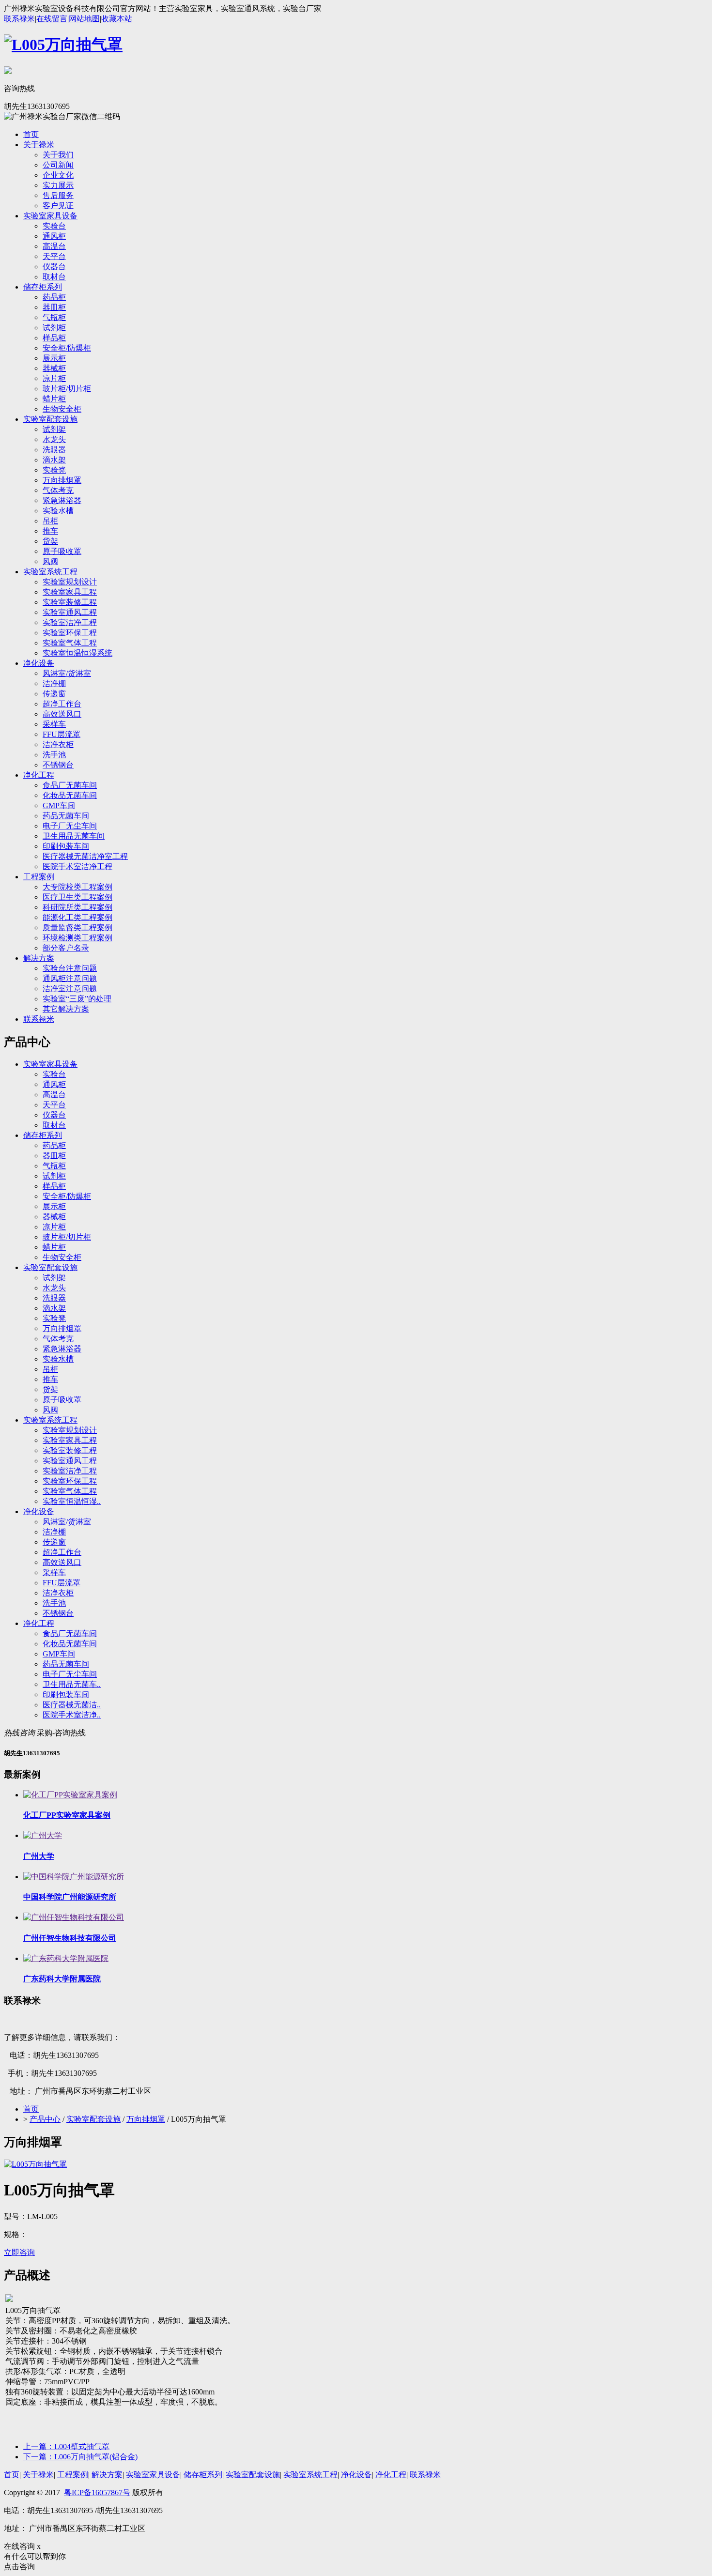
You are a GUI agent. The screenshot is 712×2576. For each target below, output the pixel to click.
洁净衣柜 (58, 744)
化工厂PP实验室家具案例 (67, 1815)
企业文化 (58, 175)
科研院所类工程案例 (77, 907)
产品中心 (45, 2119)
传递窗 (54, 694)
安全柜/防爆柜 (67, 348)
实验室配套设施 (50, 419)
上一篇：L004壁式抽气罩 (66, 2446)
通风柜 (54, 236)
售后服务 (58, 195)
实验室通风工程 (70, 612)
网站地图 (84, 19)
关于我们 (58, 155)
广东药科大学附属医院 (62, 1979)
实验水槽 (58, 511)
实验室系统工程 (50, 572)
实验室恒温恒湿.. (72, 1501)
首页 (31, 134)
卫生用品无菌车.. (72, 1684)
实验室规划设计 (70, 582)
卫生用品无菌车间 (74, 836)
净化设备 (39, 663)
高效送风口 (62, 714)
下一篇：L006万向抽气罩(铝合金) (80, 2457)
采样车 (54, 724)
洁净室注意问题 (70, 989)
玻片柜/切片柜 (67, 389)
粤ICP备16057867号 (97, 2492)
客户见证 (58, 206)
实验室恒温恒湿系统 (77, 653)
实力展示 (58, 185)
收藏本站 (117, 19)
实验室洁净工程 (70, 622)
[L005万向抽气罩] (35, 2164)
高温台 (54, 246)
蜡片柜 (54, 399)
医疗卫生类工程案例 (77, 897)
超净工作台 (62, 704)
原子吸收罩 (62, 551)
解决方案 (39, 958)
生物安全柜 (62, 409)
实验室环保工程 (70, 633)
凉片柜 (54, 378)
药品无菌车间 (66, 816)
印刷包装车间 (66, 846)
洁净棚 (54, 683)
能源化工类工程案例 (77, 917)
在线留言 (52, 19)
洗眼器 (54, 450)
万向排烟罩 (62, 480)
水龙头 (54, 439)
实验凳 (54, 470)
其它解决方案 (66, 1009)
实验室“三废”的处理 (77, 999)
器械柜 (54, 368)
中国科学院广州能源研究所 (70, 1897)
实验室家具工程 (70, 592)
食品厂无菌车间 (70, 785)
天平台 (54, 256)
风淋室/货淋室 (67, 673)
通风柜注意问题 (70, 978)
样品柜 (54, 338)
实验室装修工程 (70, 602)
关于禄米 (39, 145)
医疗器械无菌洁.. (72, 1705)
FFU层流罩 (62, 734)
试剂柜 (54, 328)
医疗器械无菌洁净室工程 (85, 856)
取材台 (54, 277)
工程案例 (39, 877)
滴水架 (54, 460)
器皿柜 (54, 307)
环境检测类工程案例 (77, 938)
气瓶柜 (54, 317)
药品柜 (54, 297)
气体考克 (58, 490)
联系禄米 (19, 19)
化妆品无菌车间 (70, 795)
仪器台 (54, 267)
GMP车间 (59, 805)
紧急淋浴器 (62, 500)
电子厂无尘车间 (70, 826)
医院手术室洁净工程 (77, 866)
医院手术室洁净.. (72, 1715)
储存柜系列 (43, 287)
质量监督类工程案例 (77, 928)
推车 (50, 531)
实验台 (54, 226)
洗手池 (54, 755)
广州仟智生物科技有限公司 (70, 1938)
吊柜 (50, 521)
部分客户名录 (66, 948)
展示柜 (54, 358)
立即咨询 (19, 2252)
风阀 (50, 561)
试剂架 (54, 429)
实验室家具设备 (50, 216)
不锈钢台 (58, 765)
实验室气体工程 (70, 643)
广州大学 (39, 1856)
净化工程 (39, 775)
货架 (50, 541)
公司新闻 (58, 165)
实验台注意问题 (70, 968)
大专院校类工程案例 (77, 887)
